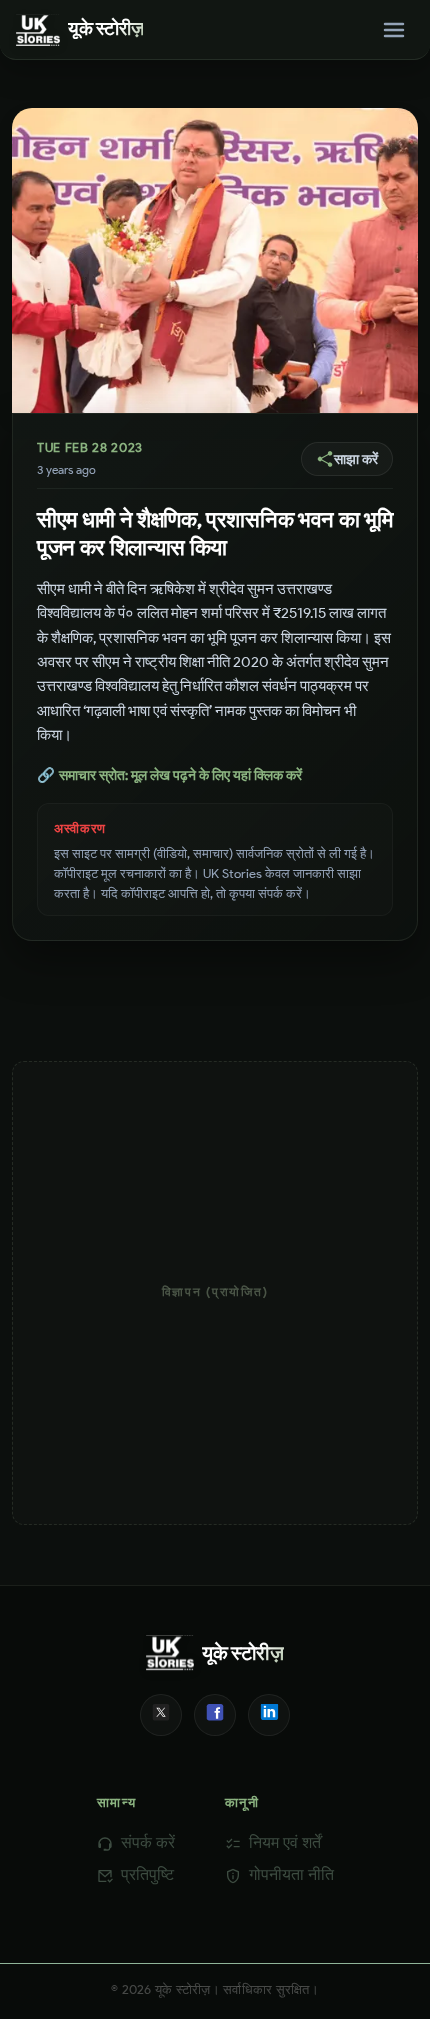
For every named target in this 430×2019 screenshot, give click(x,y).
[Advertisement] (215, 1293)
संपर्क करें (148, 1842)
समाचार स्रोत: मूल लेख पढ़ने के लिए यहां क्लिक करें (169, 775)
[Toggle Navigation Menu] (394, 30)
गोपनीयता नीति (291, 1874)
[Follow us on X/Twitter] (161, 1715)
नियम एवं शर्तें (285, 1842)
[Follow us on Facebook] (215, 1715)
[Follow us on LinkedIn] (269, 1715)
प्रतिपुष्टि (147, 1874)
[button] (347, 459)
